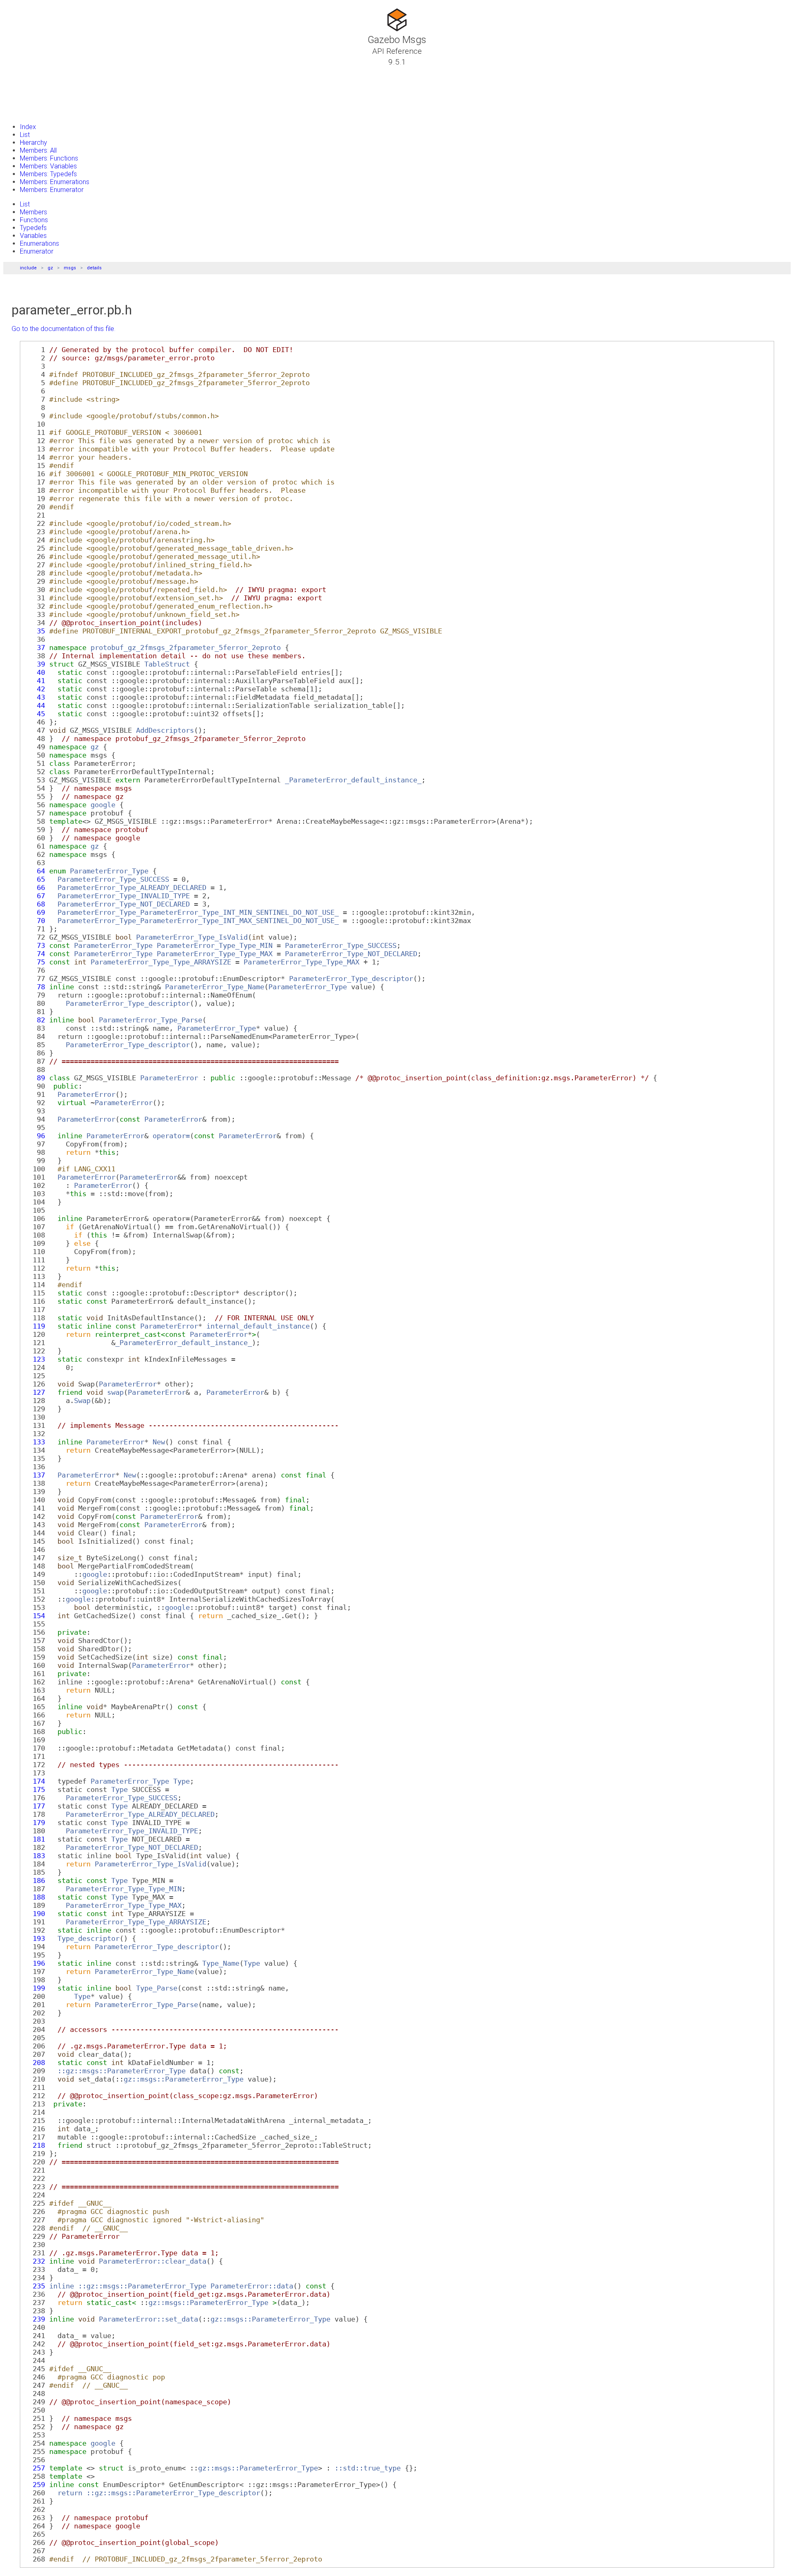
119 (35, 1326)
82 (35, 1020)
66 (35, 887)
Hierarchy (33, 143)
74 (35, 954)
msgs (70, 268)
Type (182, 1781)
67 (35, 896)
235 (35, 2286)
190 (35, 1914)
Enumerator (37, 251)
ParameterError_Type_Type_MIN (215, 945)
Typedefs (33, 228)
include (28, 268)
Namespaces (35, 91)
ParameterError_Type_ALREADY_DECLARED (132, 887)
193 (35, 1938)
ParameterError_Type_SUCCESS (113, 879)
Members (33, 212)
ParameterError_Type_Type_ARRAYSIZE (161, 962)
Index (28, 127)
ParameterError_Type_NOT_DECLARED (124, 904)
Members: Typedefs (48, 174)
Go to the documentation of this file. (63, 329)
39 (35, 664)
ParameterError (169, 1078)
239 (35, 2319)
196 (35, 1963)
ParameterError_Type (109, 871)
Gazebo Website (39, 111)
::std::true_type (368, 2468)
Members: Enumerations (55, 182)
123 (35, 1359)
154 (35, 1616)
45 (35, 714)
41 (35, 681)
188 (35, 1897)
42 (35, 689)
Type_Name (221, 1963)
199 (35, 1988)
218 (35, 2145)
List (25, 135)
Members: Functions (49, 158)
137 (35, 1475)
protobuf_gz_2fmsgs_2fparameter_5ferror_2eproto (186, 648)
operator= (171, 1136)
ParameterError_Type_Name (215, 987)
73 (35, 945)
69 (35, 912)
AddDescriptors (165, 730)
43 (35, 697)
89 (35, 1078)
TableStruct (167, 664)
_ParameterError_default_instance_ (353, 780)
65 (35, 879)
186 (35, 1880)
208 (35, 2063)
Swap (82, 1401)
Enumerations (39, 243)
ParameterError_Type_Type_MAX (215, 954)
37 (35, 648)
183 (35, 1856)
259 (35, 2485)
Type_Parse (157, 1988)
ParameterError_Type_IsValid (192, 937)
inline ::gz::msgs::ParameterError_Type (128, 2286)
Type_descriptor (88, 1938)
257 (35, 2468)
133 (35, 1442)
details (94, 268)
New (159, 1442)
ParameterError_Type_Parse (151, 1020)
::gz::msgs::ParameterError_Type (122, 2071)
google (103, 805)
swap (115, 1392)
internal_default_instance (258, 1326)
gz (50, 268)
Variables (33, 236)
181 (35, 1839)
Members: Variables (48, 166)
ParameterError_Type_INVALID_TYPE (124, 896)
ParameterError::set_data (148, 2319)
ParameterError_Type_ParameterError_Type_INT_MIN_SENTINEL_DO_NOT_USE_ (198, 912)
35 (35, 631)
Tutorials (29, 72)
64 (35, 871)
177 (35, 1806)
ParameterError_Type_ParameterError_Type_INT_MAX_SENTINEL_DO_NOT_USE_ (198, 921)
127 (35, 1392)
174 (35, 1781)
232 (35, 2261)
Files (22, 101)
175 (35, 1789)
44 (35, 705)
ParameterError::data (252, 2286)
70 (35, 921)
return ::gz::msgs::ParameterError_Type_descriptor (159, 2493)
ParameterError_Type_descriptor (351, 979)
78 (35, 987)
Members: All (38, 150)
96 (35, 1136)
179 (35, 1823)
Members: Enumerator (52, 190)
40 (35, 672)
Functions (34, 220)
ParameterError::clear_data (153, 2261)
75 (35, 962)
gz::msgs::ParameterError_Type (184, 2079)
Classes (27, 82)
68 (35, 904)
